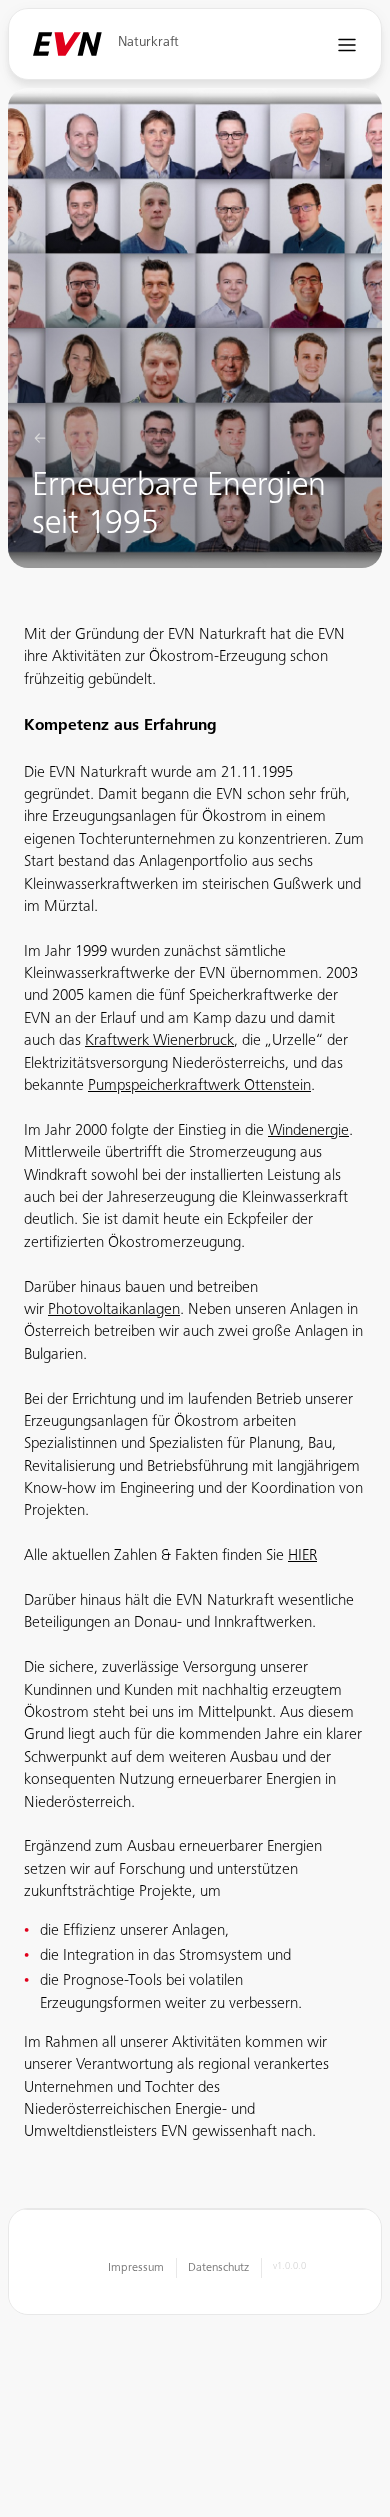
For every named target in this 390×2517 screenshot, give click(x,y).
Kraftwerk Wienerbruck (159, 1041)
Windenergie (308, 1131)
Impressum (136, 2268)
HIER (302, 1556)
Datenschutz (218, 2268)
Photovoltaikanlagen (114, 1310)
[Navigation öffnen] (347, 44)
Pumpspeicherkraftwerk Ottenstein (199, 1086)
